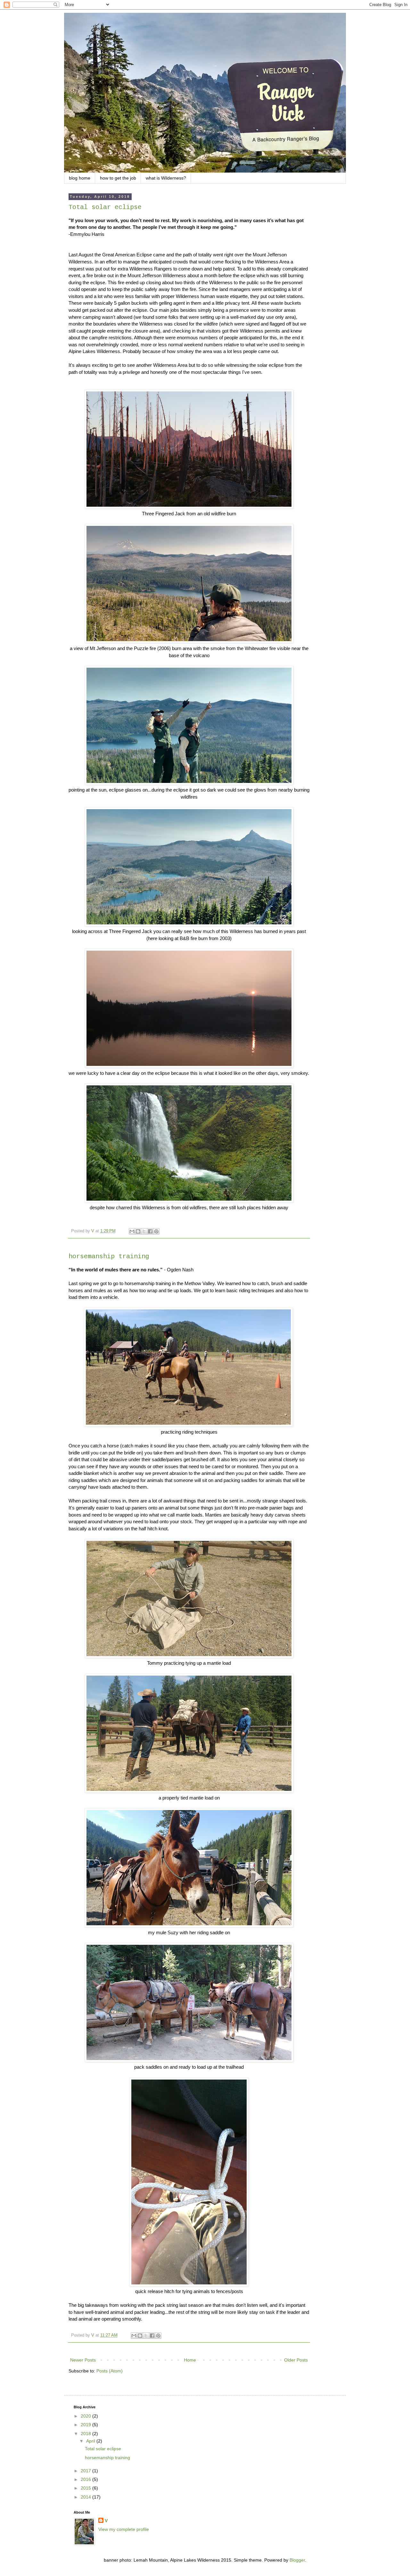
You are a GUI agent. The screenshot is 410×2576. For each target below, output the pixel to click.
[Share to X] (144, 1231)
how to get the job (118, 178)
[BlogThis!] (138, 1231)
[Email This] (132, 1231)
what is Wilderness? (166, 178)
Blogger (297, 2560)
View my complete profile (124, 2529)
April (91, 2441)
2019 (86, 2425)
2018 (86, 2434)
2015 (86, 2488)
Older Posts (296, 2360)
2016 (86, 2479)
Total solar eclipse (105, 207)
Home (190, 2360)
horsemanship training (109, 1256)
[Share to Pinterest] (156, 1231)
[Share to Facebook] (150, 1231)
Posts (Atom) (110, 2371)
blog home (80, 178)
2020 (86, 2416)
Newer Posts (83, 2360)
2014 (86, 2497)
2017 (86, 2471)
